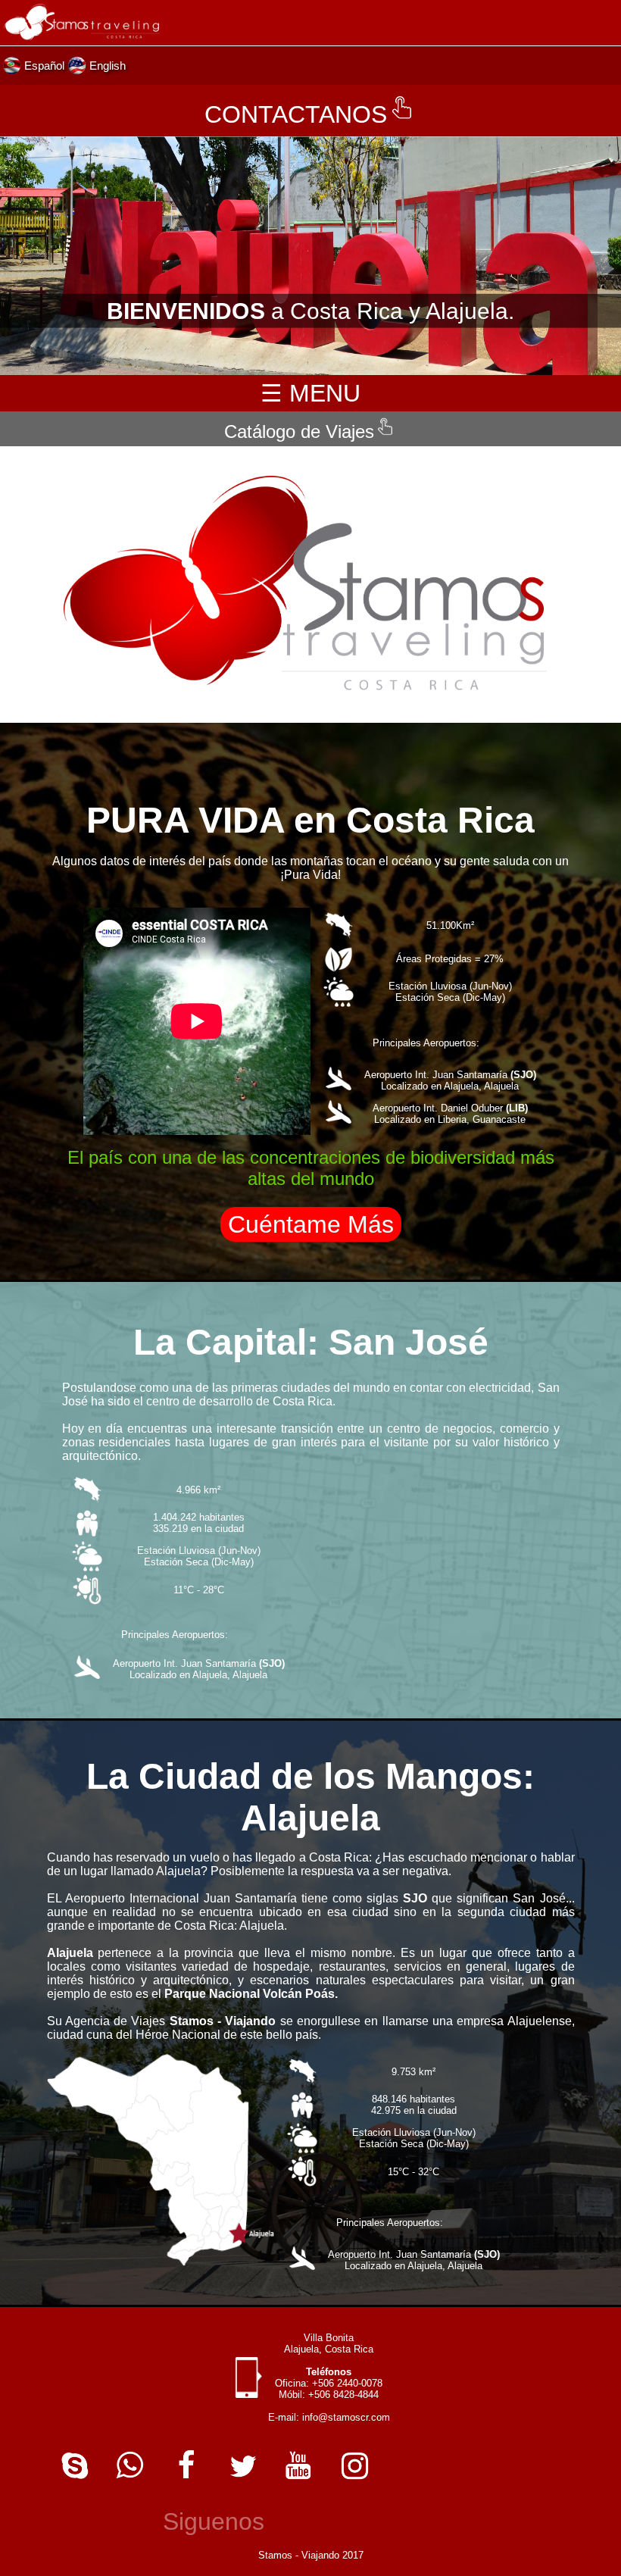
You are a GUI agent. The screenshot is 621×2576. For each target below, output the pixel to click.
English (108, 66)
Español (44, 66)
